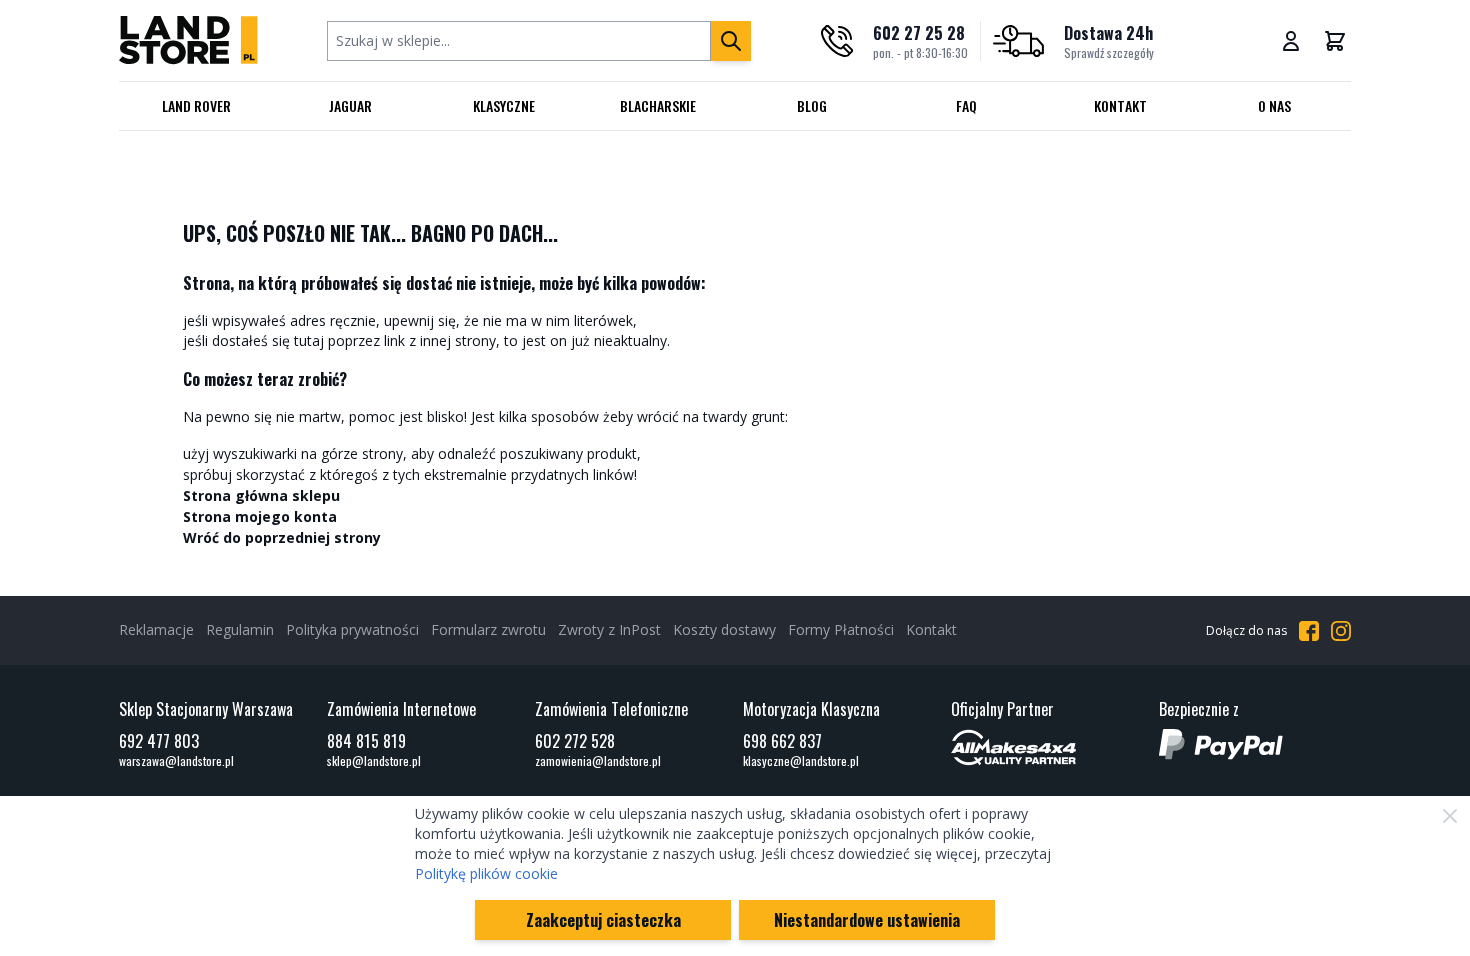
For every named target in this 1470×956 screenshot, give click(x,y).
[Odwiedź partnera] (1047, 747)
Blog (812, 105)
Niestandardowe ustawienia (867, 920)
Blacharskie (658, 105)
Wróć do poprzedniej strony (282, 537)
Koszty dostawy (724, 629)
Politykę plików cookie (486, 873)
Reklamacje (156, 629)
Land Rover (196, 105)
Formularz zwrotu (488, 629)
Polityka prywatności (352, 629)
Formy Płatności (841, 629)
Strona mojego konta (260, 516)
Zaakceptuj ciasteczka (603, 920)
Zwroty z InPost (609, 629)
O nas (1274, 105)
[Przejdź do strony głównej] (188, 40)
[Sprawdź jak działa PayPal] (1255, 744)
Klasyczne (504, 105)
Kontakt (1120, 105)
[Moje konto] (1291, 41)
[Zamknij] (1450, 816)
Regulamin (240, 629)
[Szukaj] (731, 41)
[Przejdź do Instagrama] (1341, 631)
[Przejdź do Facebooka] (1309, 631)
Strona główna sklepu (261, 495)
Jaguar (350, 105)
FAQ (966, 105)
